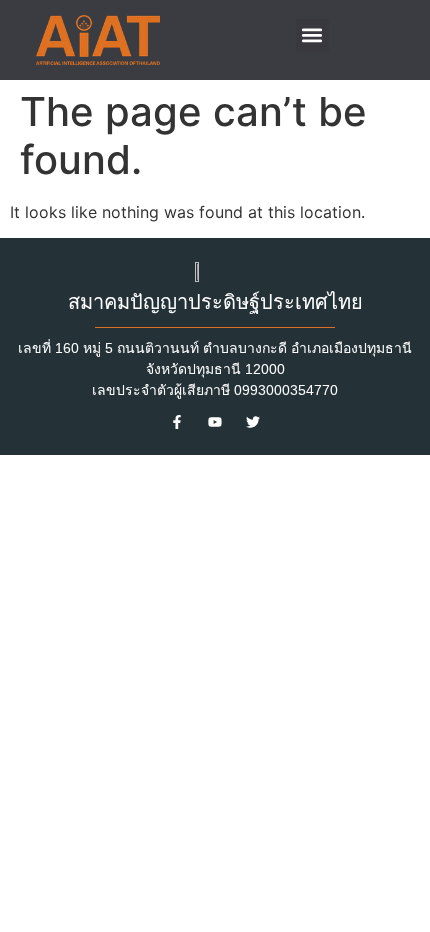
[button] (312, 35)
